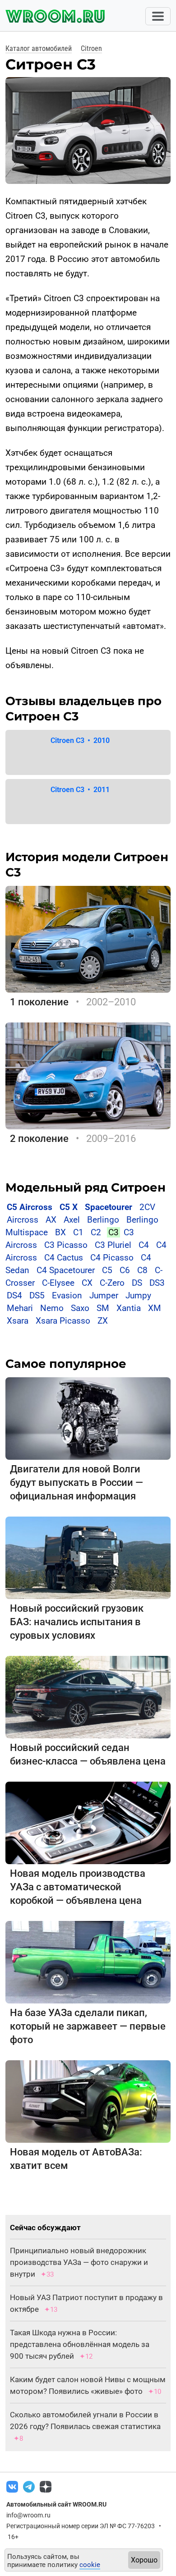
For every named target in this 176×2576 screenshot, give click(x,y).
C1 (78, 1232)
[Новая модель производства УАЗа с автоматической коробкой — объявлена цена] (88, 1822)
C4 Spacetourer (66, 1270)
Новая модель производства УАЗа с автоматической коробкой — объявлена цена (78, 1887)
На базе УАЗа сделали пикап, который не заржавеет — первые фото (88, 2026)
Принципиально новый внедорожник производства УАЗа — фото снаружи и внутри (79, 2262)
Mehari (20, 1308)
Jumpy (138, 1295)
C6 (125, 1270)
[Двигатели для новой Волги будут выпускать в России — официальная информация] (88, 1418)
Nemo (52, 1308)
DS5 (37, 1295)
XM (155, 1308)
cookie (90, 2565)
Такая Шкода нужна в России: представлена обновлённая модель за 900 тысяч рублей (80, 2344)
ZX (103, 1321)
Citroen (91, 48)
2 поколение (39, 1139)
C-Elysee (58, 1283)
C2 (96, 1232)
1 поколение (39, 1002)
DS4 (14, 1295)
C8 (142, 1270)
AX (51, 1220)
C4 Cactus (64, 1258)
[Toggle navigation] (158, 16)
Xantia (129, 1308)
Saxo (80, 1308)
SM (103, 1308)
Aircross (23, 1220)
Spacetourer (109, 1207)
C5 (107, 1270)
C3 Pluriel (113, 1245)
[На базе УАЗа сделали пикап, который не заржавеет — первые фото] (88, 1962)
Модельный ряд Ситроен (86, 1187)
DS (137, 1283)
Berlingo (103, 1220)
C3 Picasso (66, 1245)
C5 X (69, 1207)
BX (60, 1232)
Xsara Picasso (63, 1321)
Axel (72, 1220)
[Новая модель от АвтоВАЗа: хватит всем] (88, 2101)
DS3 (157, 1283)
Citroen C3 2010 (80, 740)
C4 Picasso (112, 1258)
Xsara (18, 1321)
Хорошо (144, 2560)
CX (87, 1283)
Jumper (104, 1295)
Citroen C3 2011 (80, 790)
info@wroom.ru (28, 2515)
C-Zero (112, 1283)
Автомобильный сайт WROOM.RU (56, 2504)
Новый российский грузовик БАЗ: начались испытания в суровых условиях (77, 1622)
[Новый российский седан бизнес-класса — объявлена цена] (88, 1697)
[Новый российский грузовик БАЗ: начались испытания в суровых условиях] (88, 1557)
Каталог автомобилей (39, 48)
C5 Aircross (30, 1207)
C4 (144, 1245)
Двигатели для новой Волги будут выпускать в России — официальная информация (76, 1483)
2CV (147, 1207)
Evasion (67, 1295)
